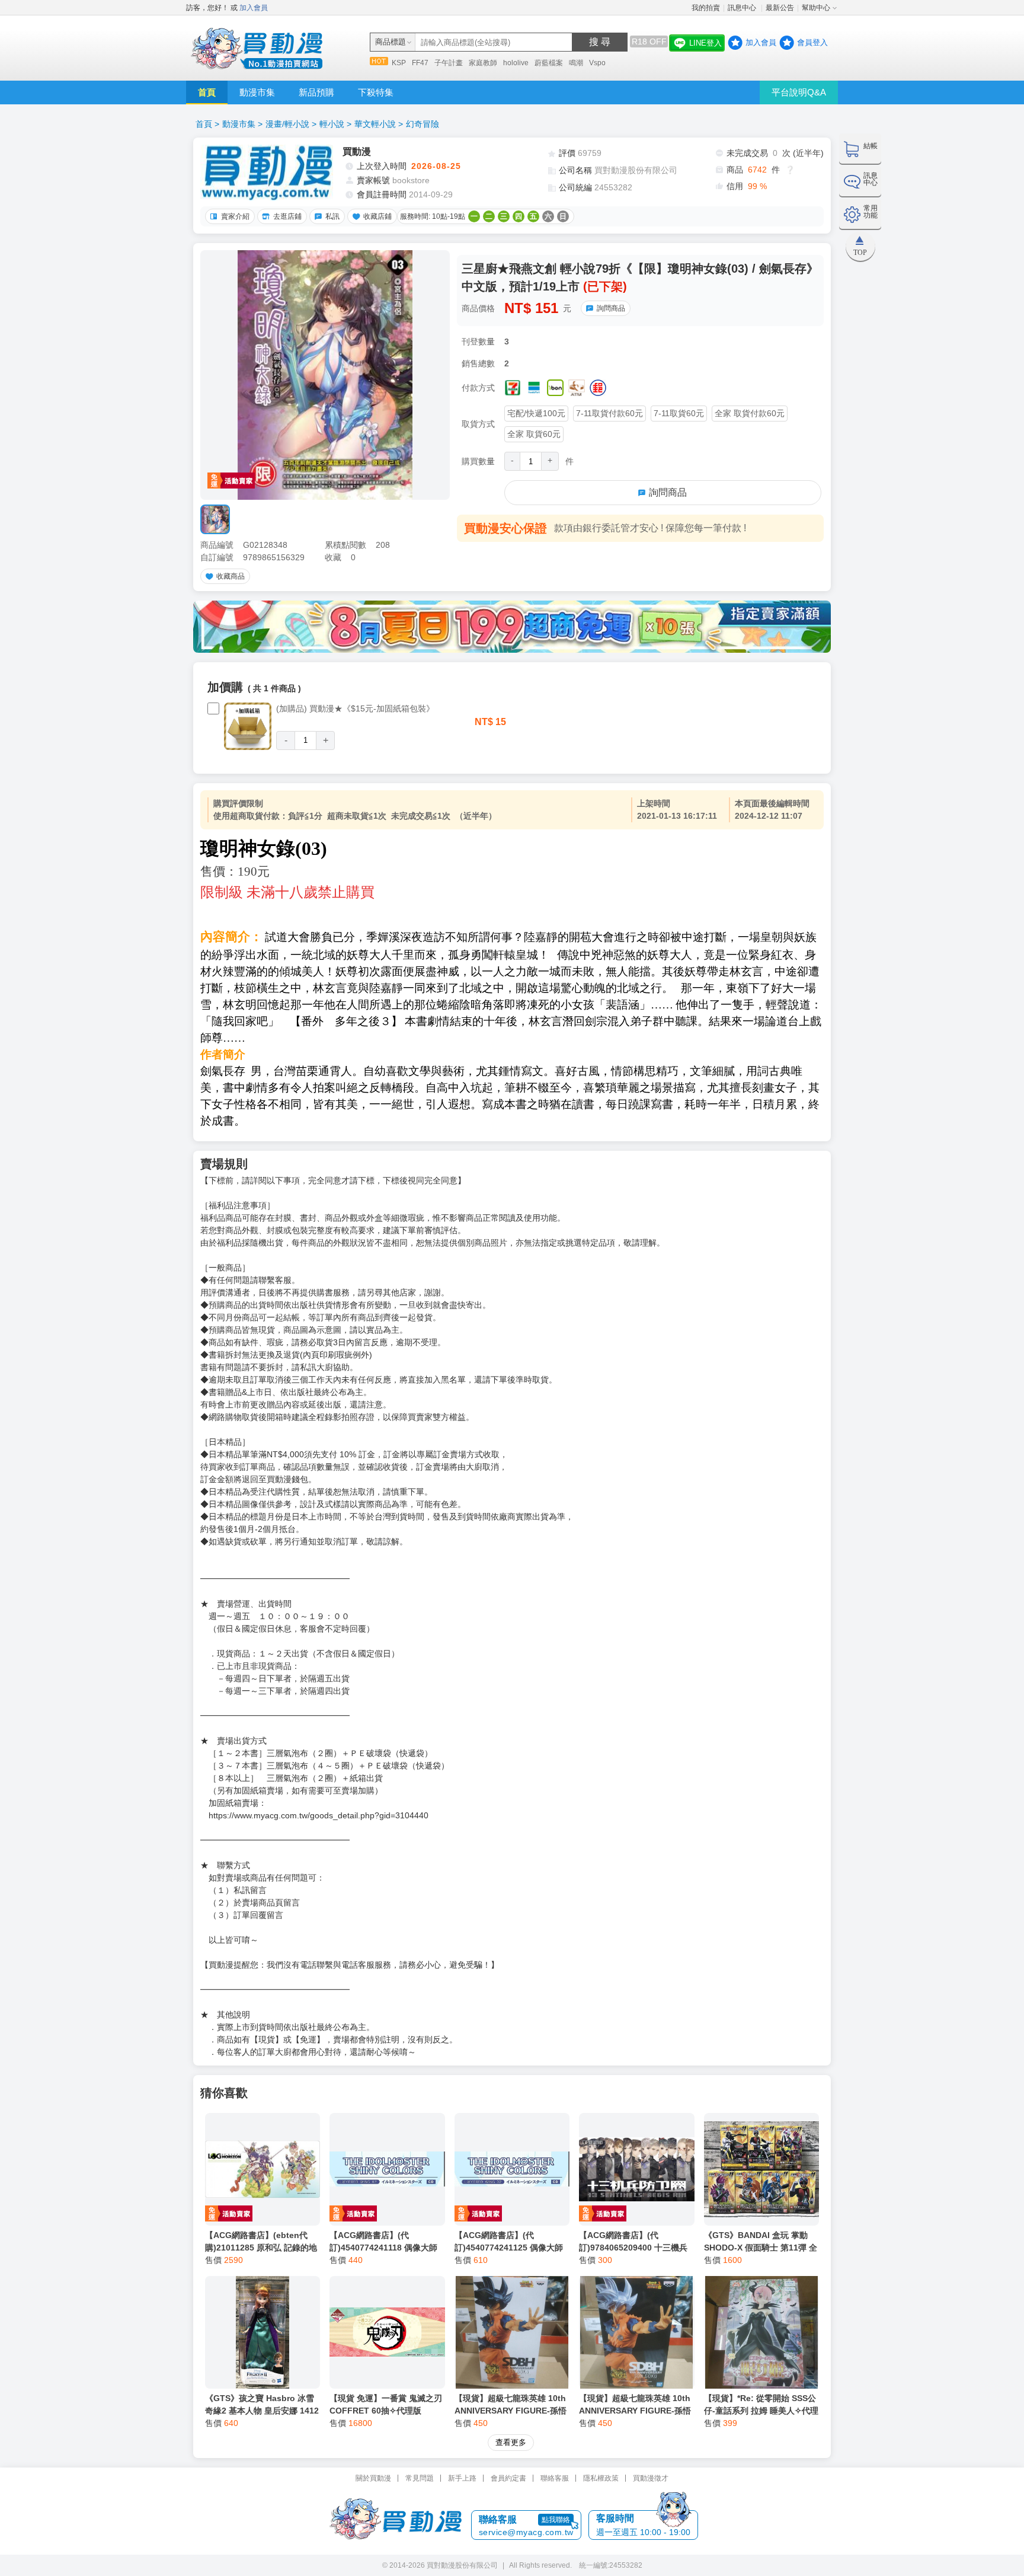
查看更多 (511, 2442)
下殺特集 (376, 92)
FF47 (420, 63)
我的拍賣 (706, 8)
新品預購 (316, 92)
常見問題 (420, 2478)
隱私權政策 (601, 2478)
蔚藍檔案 (549, 63)
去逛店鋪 (287, 216)
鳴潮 (576, 63)
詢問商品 (611, 308)
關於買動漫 (373, 2478)
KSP (399, 63)
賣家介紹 (235, 216)
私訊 (332, 216)
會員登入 (812, 42)
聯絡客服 (555, 2478)
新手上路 (462, 2478)
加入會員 (254, 8)
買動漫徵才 (651, 2478)
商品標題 (391, 42)
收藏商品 (231, 576)
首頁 (207, 92)
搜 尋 (600, 42)
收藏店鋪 (377, 216)
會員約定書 (508, 2478)
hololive (516, 63)
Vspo (597, 63)
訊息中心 (743, 8)
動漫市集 (257, 92)
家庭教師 (483, 63)
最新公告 (780, 8)
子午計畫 (449, 63)
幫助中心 (816, 8)
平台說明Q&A (799, 92)
